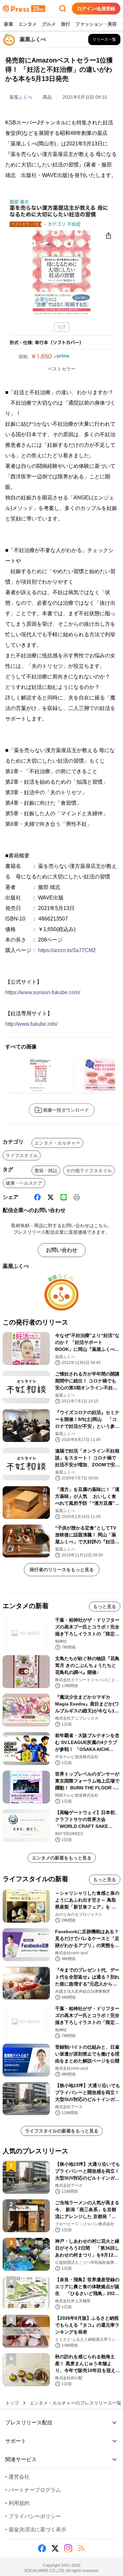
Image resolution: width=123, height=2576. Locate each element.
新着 (9, 24)
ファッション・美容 (96, 24)
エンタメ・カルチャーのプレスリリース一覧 (75, 2403)
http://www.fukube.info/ (31, 1024)
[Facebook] (37, 1197)
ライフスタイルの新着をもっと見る (62, 2131)
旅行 (66, 24)
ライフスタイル (22, 1155)
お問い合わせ (62, 1250)
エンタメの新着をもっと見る (62, 1858)
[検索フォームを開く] (63, 9)
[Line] (64, 1197)
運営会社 (17, 2477)
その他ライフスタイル (89, 1171)
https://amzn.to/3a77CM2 (67, 950)
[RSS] (81, 2548)
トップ (12, 2403)
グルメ (49, 24)
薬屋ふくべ (21, 97)
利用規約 (17, 2503)
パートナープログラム (33, 2490)
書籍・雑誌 (46, 1171)
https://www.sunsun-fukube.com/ (43, 992)
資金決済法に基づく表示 (36, 2529)
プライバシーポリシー (33, 2516)
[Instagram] (68, 2548)
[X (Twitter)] (51, 1197)
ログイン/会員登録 (96, 9)
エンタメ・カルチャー (57, 1143)
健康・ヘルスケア (24, 1183)
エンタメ (28, 24)
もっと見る (105, 1606)
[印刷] (77, 1197)
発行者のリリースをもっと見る (62, 1570)
